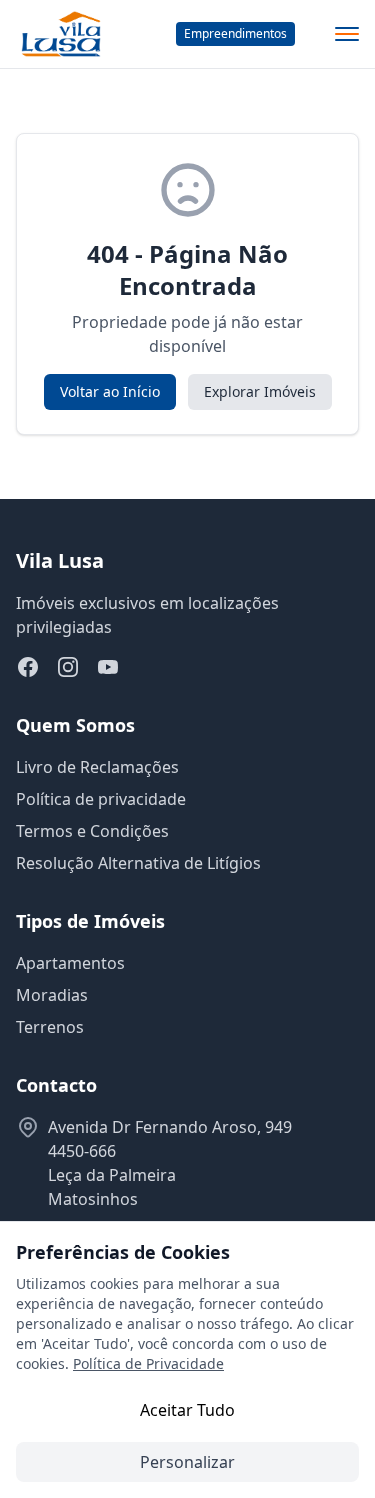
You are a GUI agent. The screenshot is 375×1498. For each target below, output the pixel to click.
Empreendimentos (235, 33)
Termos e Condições (92, 831)
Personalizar (187, 1462)
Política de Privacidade (148, 1363)
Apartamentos (70, 963)
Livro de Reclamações (97, 767)
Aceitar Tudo (187, 1410)
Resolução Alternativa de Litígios (138, 863)
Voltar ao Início (110, 391)
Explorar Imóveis (260, 391)
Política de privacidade (101, 799)
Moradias (52, 995)
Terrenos (50, 1027)
